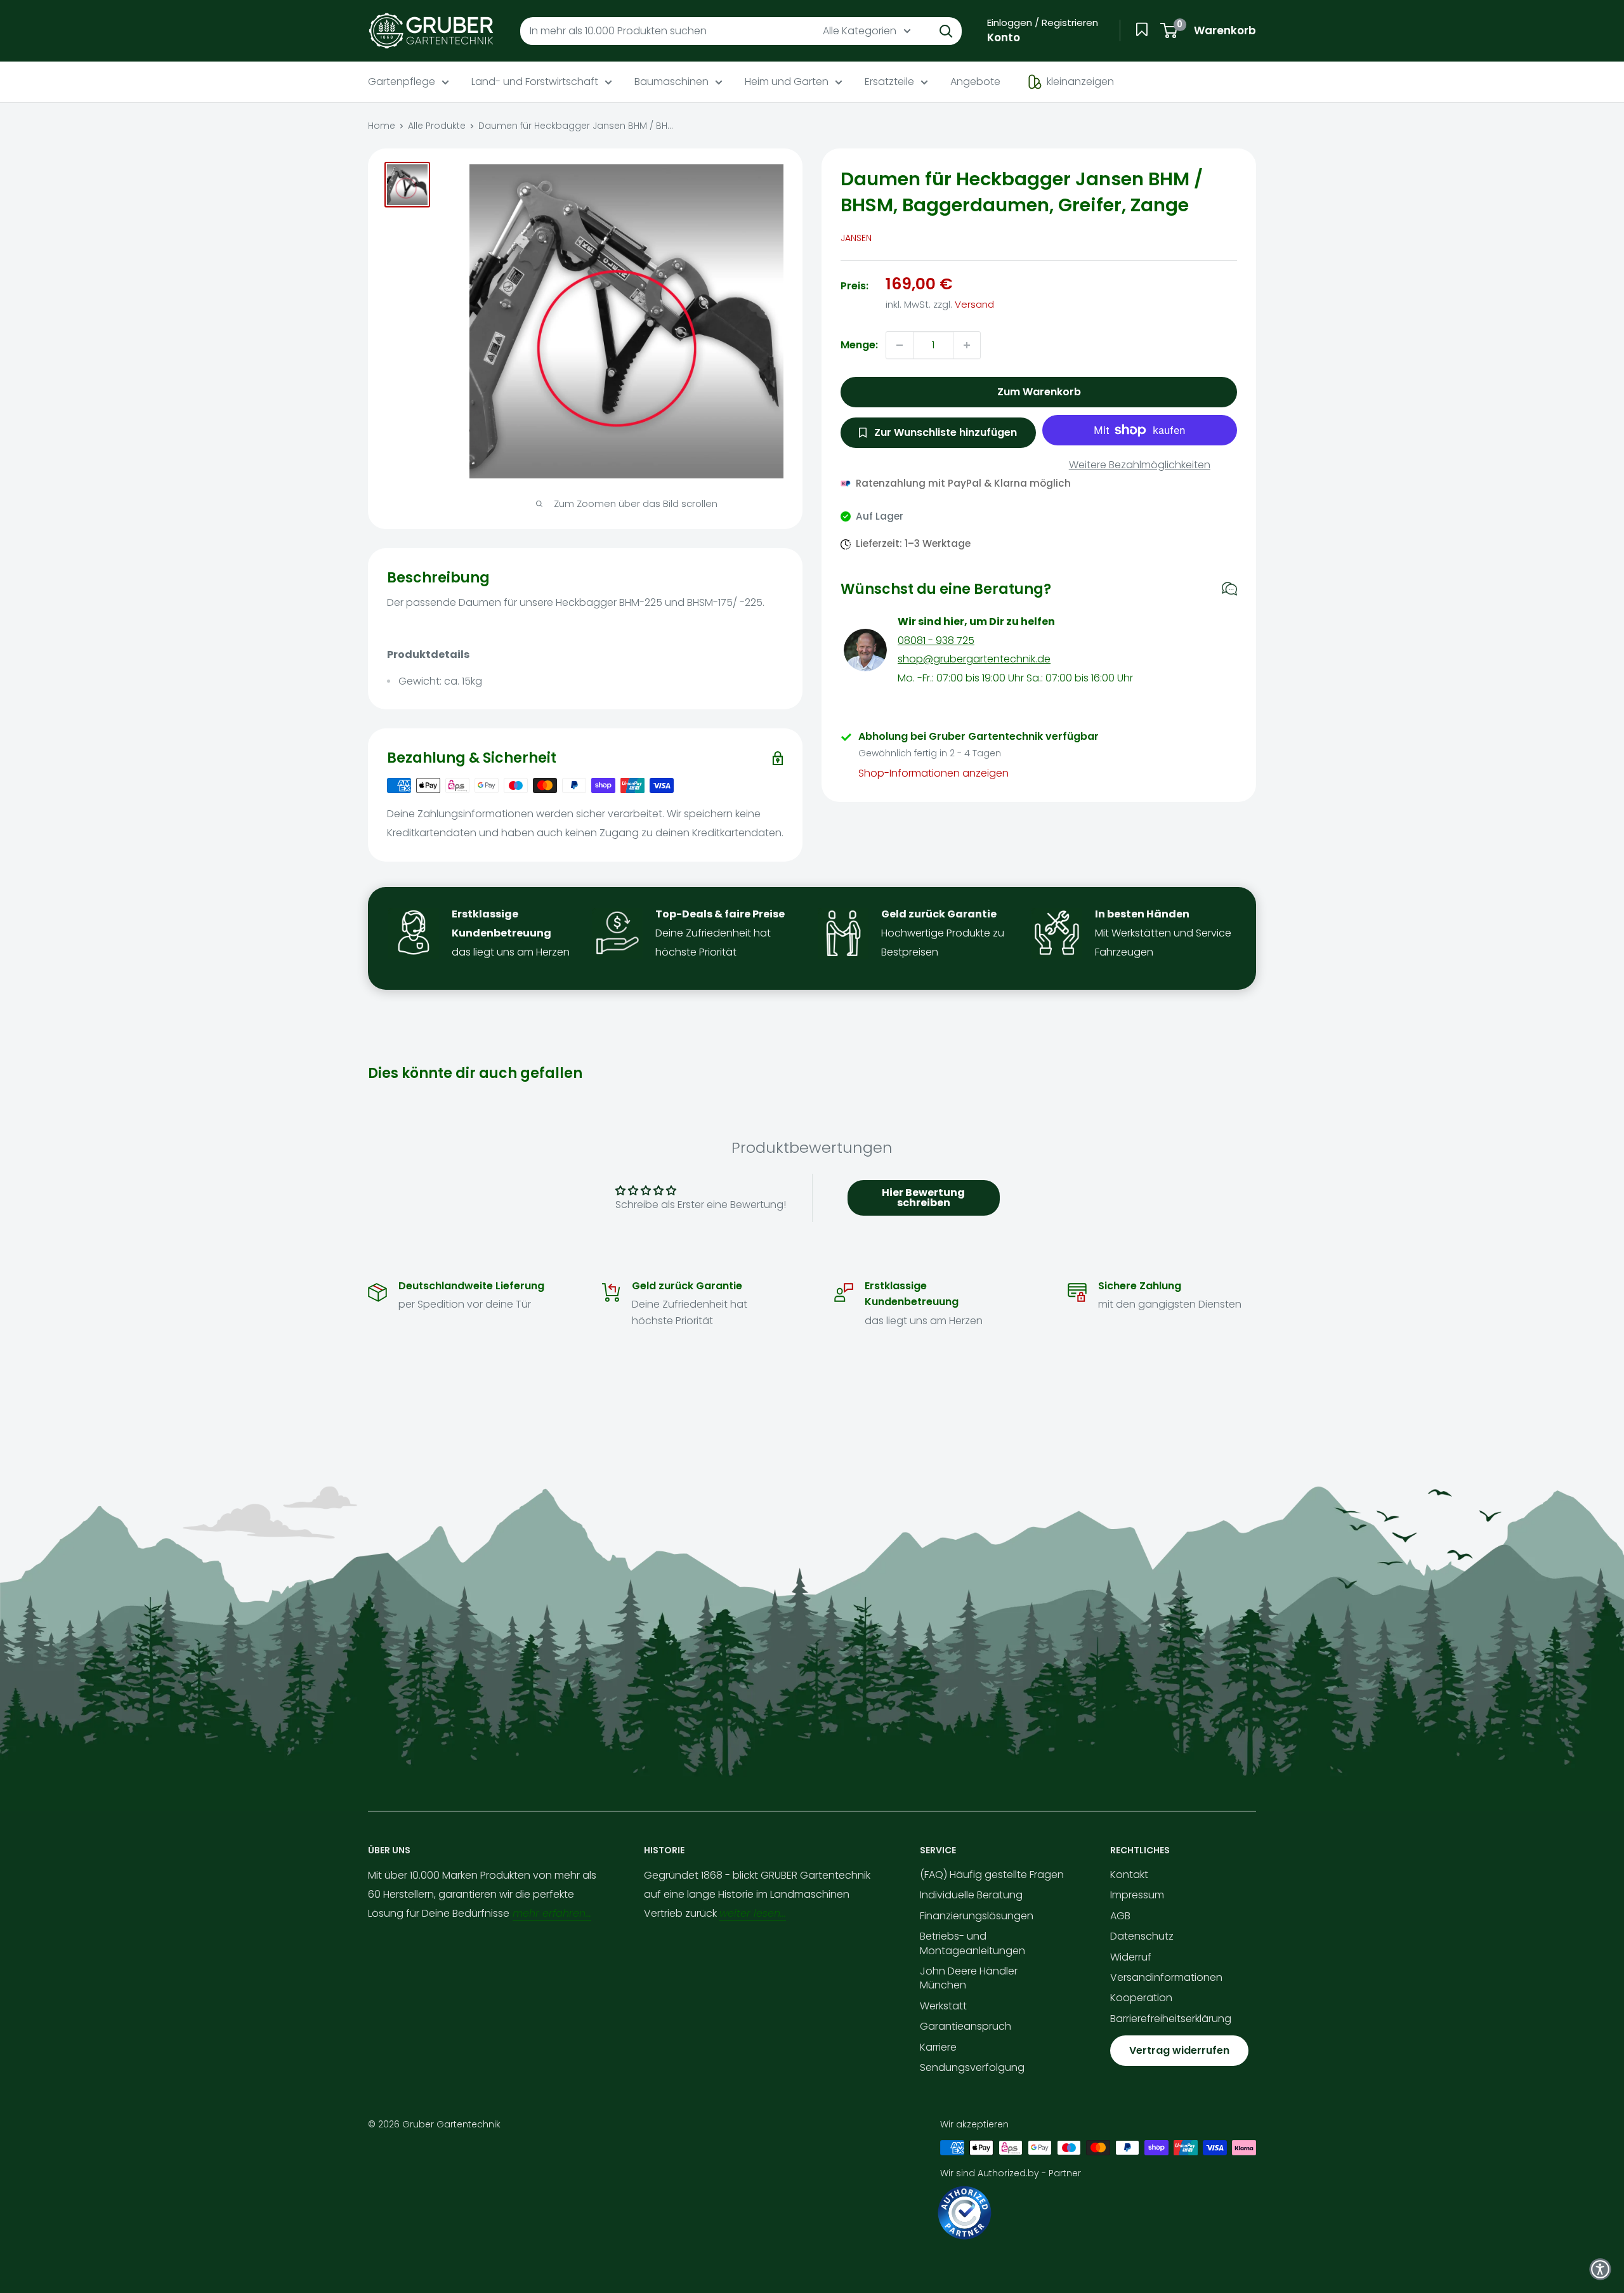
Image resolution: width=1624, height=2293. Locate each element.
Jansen (856, 238)
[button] (1600, 2269)
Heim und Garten (787, 82)
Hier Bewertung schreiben (923, 1198)
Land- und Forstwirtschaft (535, 82)
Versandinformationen (1166, 1977)
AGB (1120, 1916)
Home (382, 126)
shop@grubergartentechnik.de (974, 660)
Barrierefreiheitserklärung (1171, 2019)
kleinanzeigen (1080, 82)
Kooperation (1141, 1998)
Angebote (975, 82)
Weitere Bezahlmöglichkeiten (1140, 465)
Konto (1004, 37)
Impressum (1137, 1895)
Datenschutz (1142, 1936)
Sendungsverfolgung (972, 2067)
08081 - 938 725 (936, 641)
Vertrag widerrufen (1179, 2050)
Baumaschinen (671, 82)
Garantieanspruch (966, 2026)
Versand (974, 304)
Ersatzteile (889, 82)
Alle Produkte (437, 126)
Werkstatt (943, 2006)
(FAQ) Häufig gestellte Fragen (992, 1875)
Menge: (859, 345)
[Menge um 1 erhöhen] (967, 345)
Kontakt (1129, 1875)
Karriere (938, 2047)
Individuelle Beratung (971, 1895)
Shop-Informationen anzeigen (933, 774)
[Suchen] (946, 31)
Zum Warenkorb (1039, 392)
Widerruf (1131, 1957)
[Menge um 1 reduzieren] (900, 345)
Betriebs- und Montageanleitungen (972, 1943)
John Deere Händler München (969, 1978)
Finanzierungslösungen (977, 1916)
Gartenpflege (402, 82)
